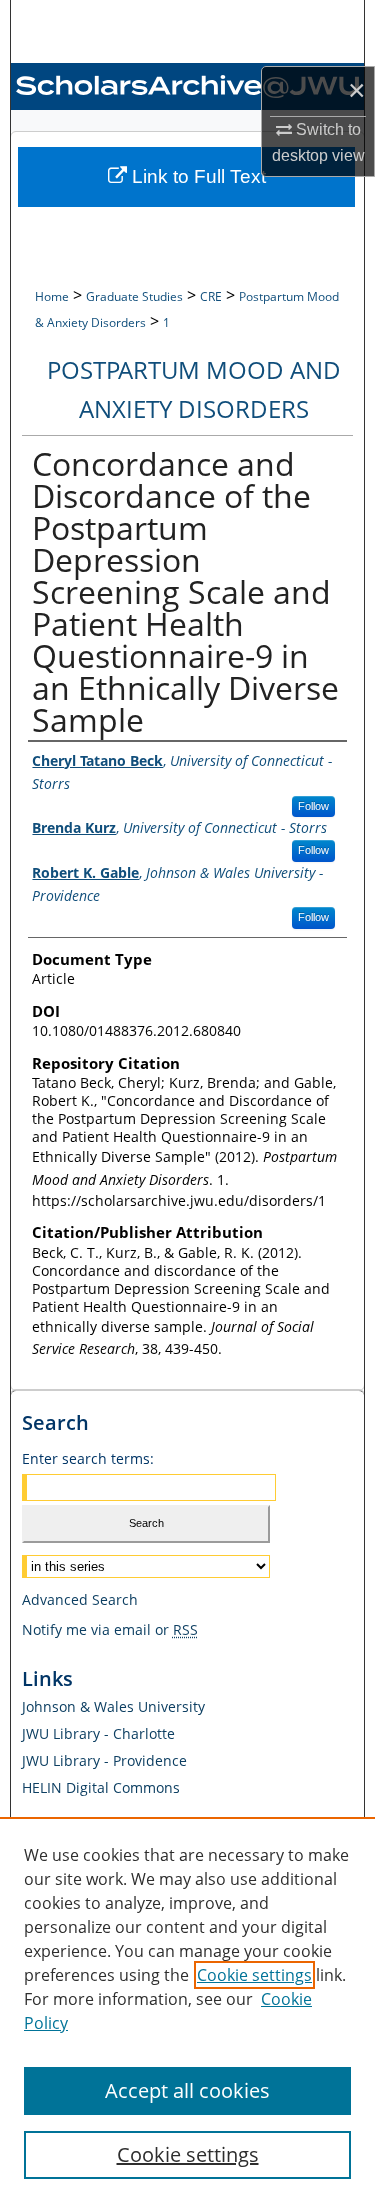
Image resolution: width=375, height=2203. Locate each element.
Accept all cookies (187, 2090)
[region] (187, 2010)
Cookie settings (254, 1975)
